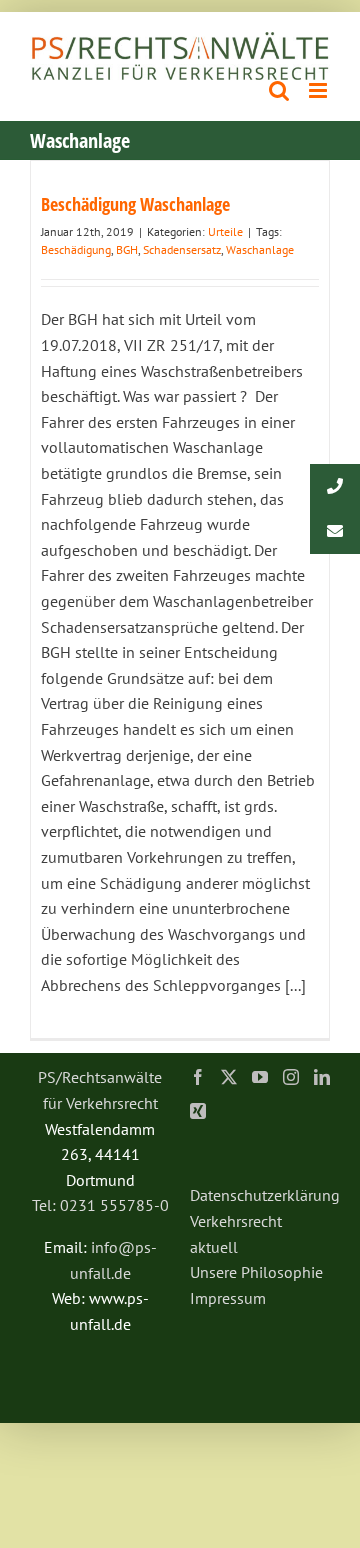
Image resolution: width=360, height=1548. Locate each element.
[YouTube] (260, 1077)
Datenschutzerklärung (265, 1195)
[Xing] (198, 1111)
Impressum (228, 1298)
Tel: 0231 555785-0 (100, 1205)
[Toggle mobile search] (279, 90)
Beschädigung (76, 249)
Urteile (225, 231)
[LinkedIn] (322, 1077)
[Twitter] (229, 1077)
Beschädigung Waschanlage (135, 204)
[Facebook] (198, 1077)
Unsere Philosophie (256, 1272)
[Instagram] (291, 1077)
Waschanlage (260, 249)
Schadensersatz (182, 249)
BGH (127, 249)
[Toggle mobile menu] (319, 90)
